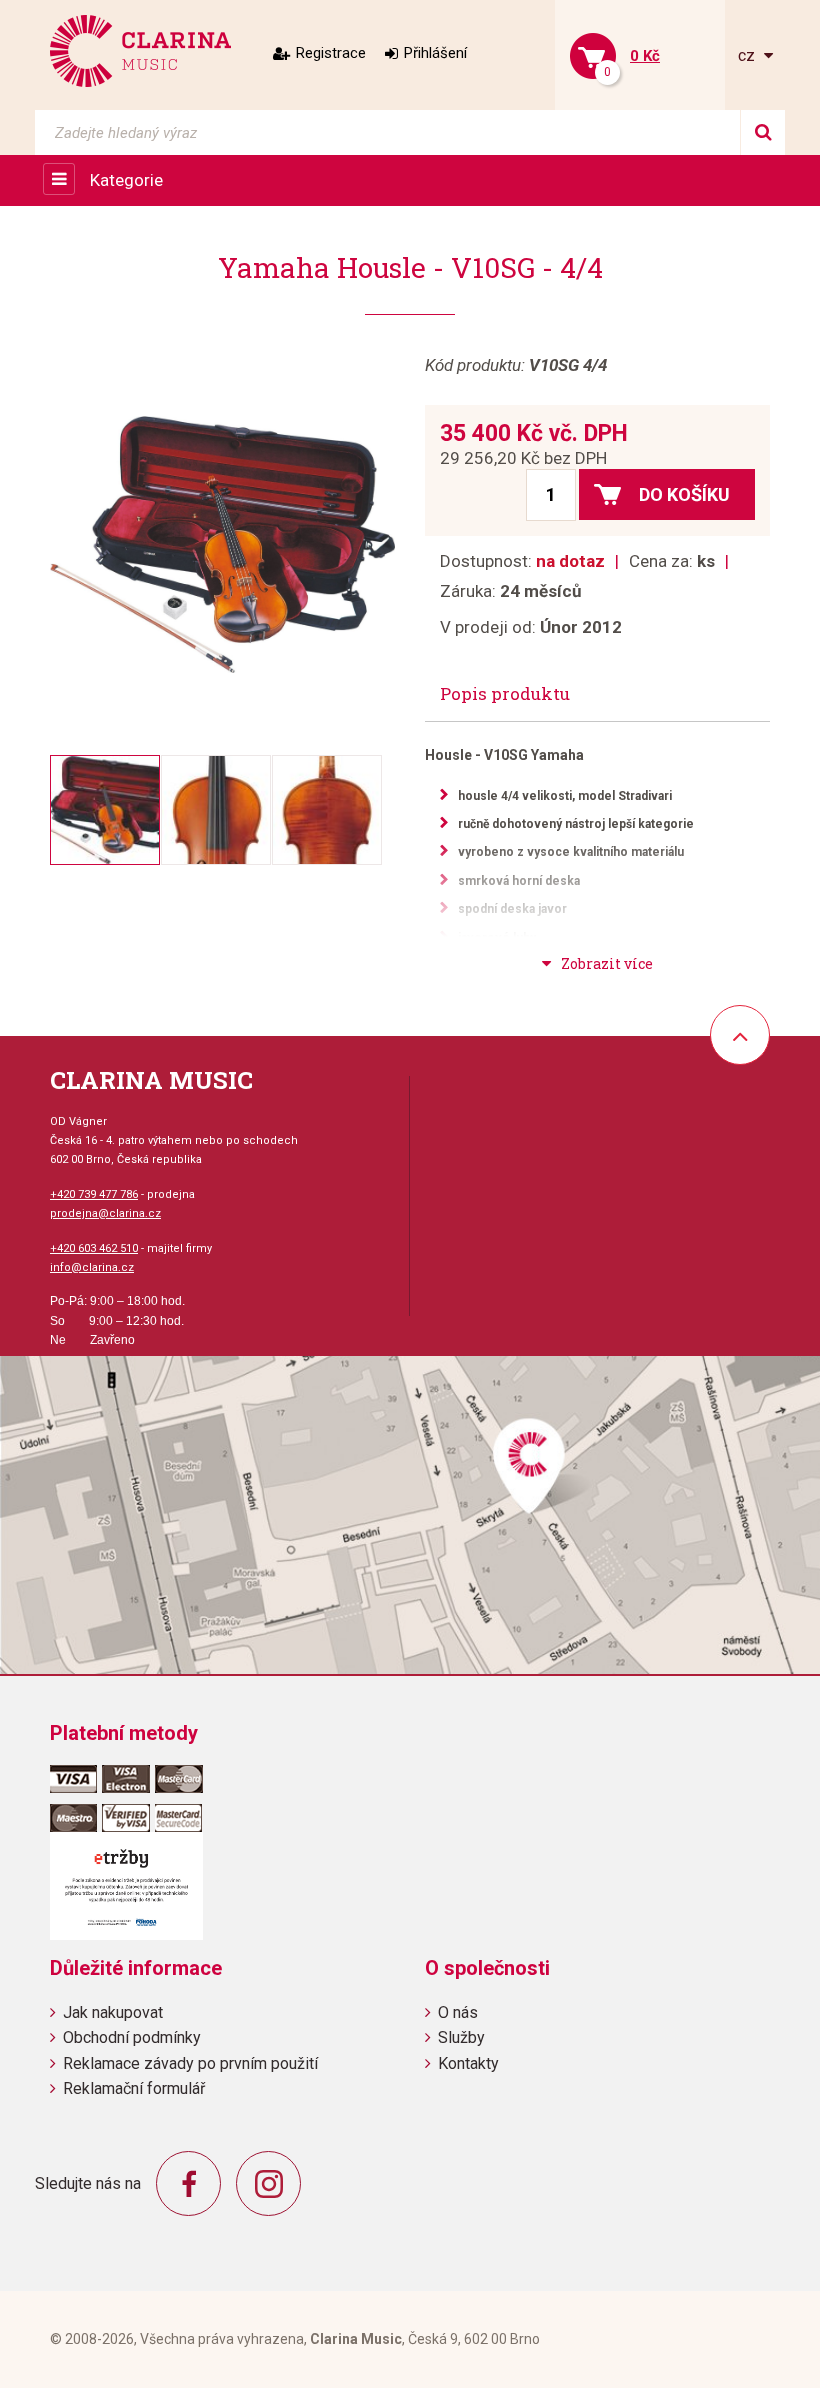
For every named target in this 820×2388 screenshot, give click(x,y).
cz (748, 55)
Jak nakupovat (113, 2012)
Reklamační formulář (134, 2088)
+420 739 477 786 (94, 1194)
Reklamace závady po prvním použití (190, 2063)
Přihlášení (435, 53)
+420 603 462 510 (94, 1248)
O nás (458, 2012)
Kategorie (126, 180)
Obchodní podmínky (132, 2037)
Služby (461, 2037)
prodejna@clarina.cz (105, 1213)
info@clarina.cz (92, 1267)
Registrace (331, 53)
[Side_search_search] (762, 132)
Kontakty (468, 2063)
